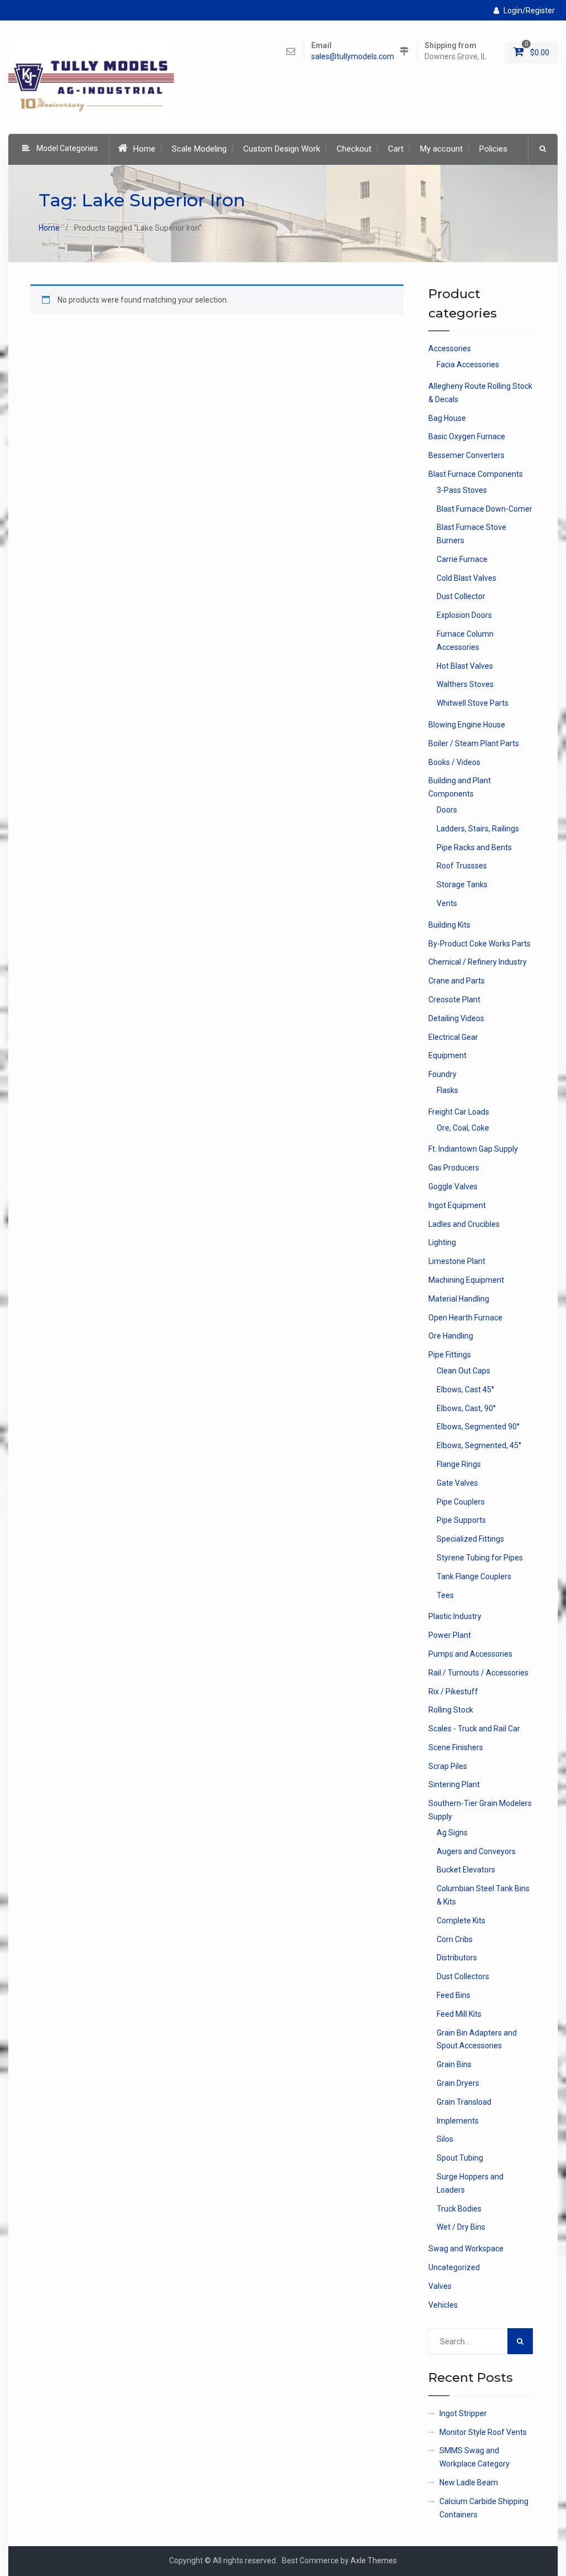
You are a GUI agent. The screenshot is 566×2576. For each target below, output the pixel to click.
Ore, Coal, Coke (463, 1128)
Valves (440, 2286)
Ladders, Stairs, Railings (478, 829)
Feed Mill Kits (459, 2014)
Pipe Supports (461, 1520)
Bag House (447, 418)
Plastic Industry (455, 1616)
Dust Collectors (463, 1976)
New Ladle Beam (469, 2483)
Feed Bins (454, 1995)
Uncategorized (454, 2267)
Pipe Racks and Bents (474, 847)
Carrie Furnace (462, 559)
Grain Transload (464, 2102)
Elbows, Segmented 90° (478, 1427)
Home (144, 149)
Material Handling (459, 1299)
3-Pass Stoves (462, 490)
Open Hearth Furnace (465, 1318)
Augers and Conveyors (476, 1851)
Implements (458, 2121)
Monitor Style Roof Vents (483, 2432)
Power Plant (450, 1635)
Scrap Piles (448, 1766)
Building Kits (449, 925)
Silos (445, 2139)
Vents (447, 903)
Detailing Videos (456, 1018)
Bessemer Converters (467, 455)
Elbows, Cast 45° (465, 1390)
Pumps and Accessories (470, 1654)
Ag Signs (452, 1833)
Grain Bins (454, 2064)
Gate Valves (457, 1483)
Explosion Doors (464, 615)
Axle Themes (374, 2561)
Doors (447, 810)
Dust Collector (461, 596)
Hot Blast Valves (465, 666)
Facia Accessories (468, 365)
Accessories (450, 348)
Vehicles (443, 2305)
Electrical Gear (453, 1037)
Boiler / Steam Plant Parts (474, 743)
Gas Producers (454, 1168)
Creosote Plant (454, 1000)
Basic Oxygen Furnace (467, 436)
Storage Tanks (462, 884)
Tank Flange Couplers (474, 1576)
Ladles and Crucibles (464, 1224)
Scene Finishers (456, 1747)
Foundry (442, 1074)
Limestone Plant (457, 1261)
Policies (493, 149)
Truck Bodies (459, 2209)
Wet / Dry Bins (461, 2227)
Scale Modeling (199, 149)
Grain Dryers (458, 2083)
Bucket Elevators (466, 1870)
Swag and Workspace (466, 2249)
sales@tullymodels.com (353, 57)
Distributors (457, 1958)
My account (441, 149)
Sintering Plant (454, 1784)
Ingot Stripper (463, 2413)
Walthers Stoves (465, 684)
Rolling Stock (451, 1710)
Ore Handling (451, 1336)
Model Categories (67, 148)
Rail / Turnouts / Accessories (478, 1673)
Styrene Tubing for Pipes (480, 1558)
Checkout (354, 149)
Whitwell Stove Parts (473, 703)
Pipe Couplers (461, 1502)
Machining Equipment (466, 1280)
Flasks (447, 1090)
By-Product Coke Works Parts (479, 944)
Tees (445, 1595)
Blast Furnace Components (476, 474)
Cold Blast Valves (467, 578)
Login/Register (529, 11)
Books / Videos (454, 762)
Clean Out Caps (463, 1371)
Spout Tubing (460, 2158)
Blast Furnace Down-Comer (484, 509)
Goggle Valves (453, 1186)
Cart (396, 149)
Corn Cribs (455, 1939)
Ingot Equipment (457, 1205)
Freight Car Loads (459, 1112)
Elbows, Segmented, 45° (479, 1445)
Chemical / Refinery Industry (478, 962)
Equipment (447, 1055)
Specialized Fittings (470, 1539)
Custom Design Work (282, 149)
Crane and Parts (457, 981)
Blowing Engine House (467, 725)
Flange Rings (459, 1464)
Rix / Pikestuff (453, 1692)
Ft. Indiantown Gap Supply (473, 1149)
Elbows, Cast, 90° (466, 1408)
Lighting (442, 1242)
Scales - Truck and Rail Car (474, 1729)
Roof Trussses (462, 866)
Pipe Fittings (450, 1355)
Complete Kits (461, 1921)
